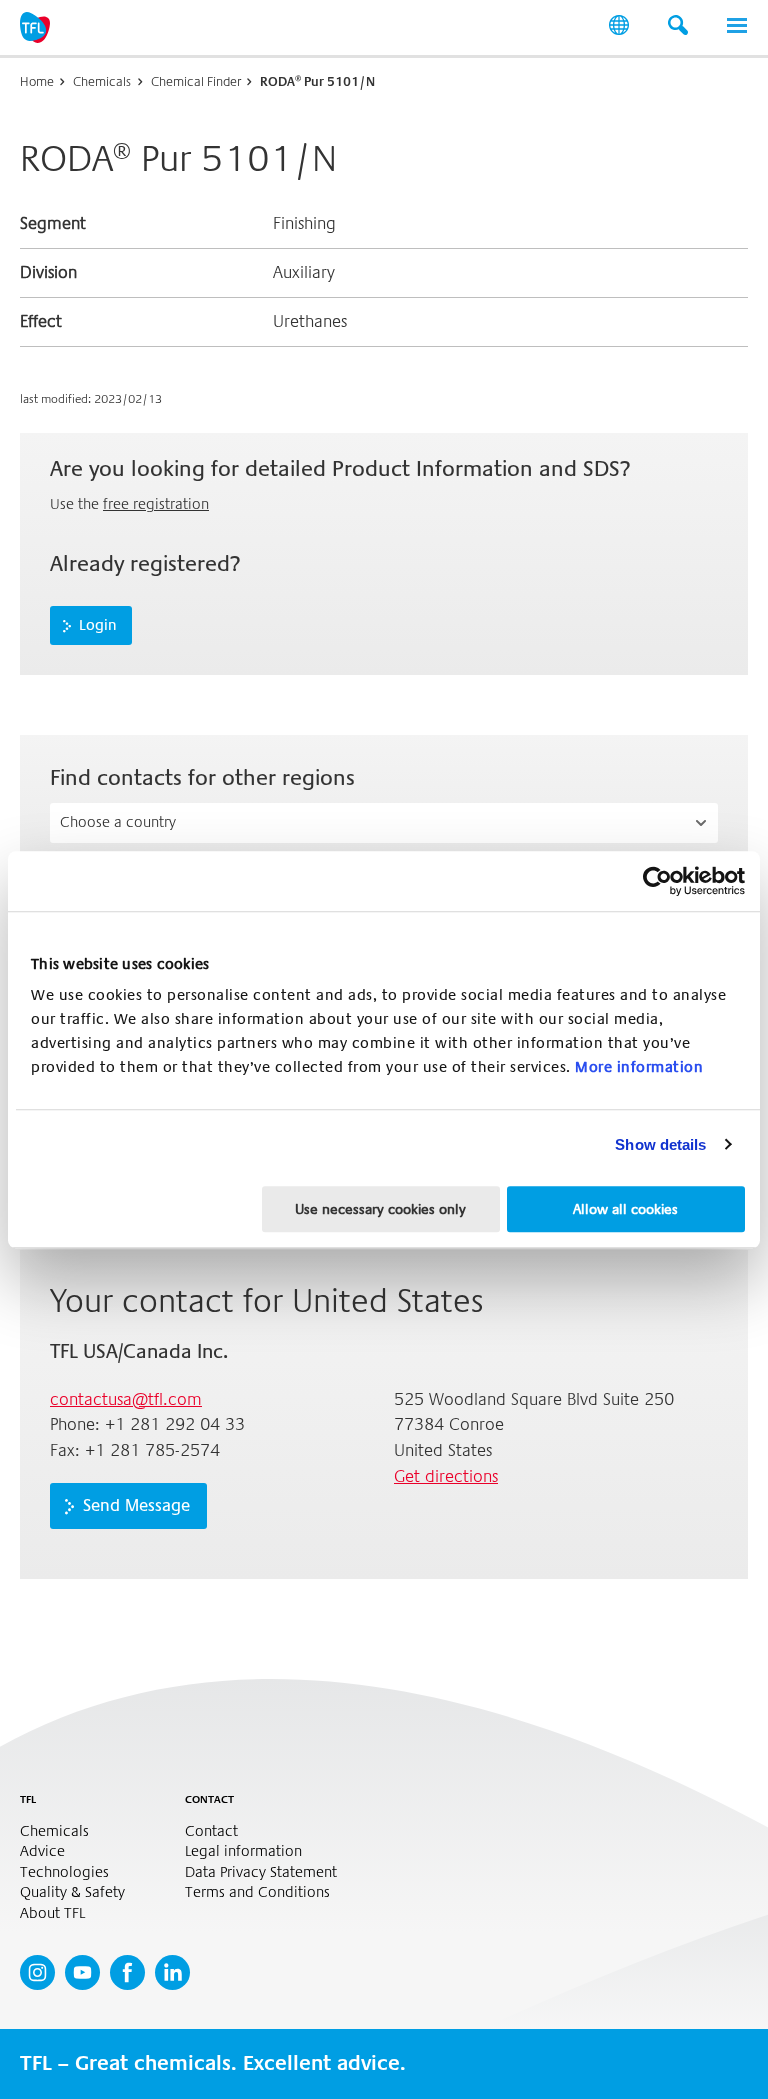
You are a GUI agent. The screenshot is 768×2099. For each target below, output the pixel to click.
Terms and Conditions (257, 1892)
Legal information (243, 1851)
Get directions (446, 1476)
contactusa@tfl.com (126, 1399)
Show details (660, 1144)
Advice (42, 1851)
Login (98, 625)
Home (37, 81)
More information (639, 1067)
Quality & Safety (72, 1892)
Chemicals (102, 81)
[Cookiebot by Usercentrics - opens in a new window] (657, 881)
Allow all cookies (625, 1209)
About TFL (52, 1913)
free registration (156, 504)
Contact (211, 1831)
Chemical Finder (196, 81)
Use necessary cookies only (380, 1209)
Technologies (64, 1872)
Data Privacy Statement (261, 1872)
